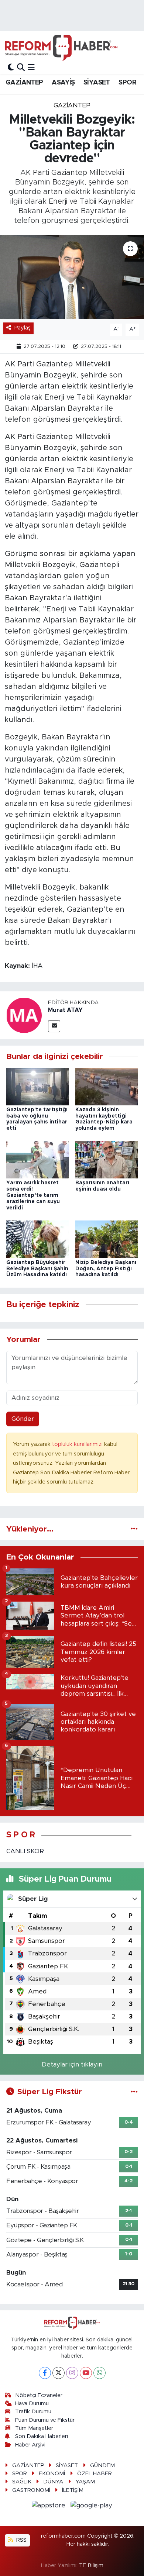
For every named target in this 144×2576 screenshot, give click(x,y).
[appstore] (50, 2506)
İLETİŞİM (73, 2490)
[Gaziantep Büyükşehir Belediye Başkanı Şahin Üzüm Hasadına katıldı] (38, 1239)
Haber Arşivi (30, 2445)
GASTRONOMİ (31, 2490)
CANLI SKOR (25, 1851)
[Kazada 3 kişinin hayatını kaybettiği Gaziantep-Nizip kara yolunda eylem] (107, 1086)
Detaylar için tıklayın (72, 2064)
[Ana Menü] (31, 67)
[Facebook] (45, 2373)
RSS (21, 2540)
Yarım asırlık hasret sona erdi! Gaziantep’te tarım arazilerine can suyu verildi (33, 1195)
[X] (59, 2373)
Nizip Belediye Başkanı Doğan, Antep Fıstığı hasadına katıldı (106, 1269)
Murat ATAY (65, 1010)
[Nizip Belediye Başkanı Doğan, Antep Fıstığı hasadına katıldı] (107, 1239)
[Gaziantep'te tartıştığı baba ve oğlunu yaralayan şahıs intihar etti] (38, 1086)
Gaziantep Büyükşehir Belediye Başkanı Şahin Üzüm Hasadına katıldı (37, 1269)
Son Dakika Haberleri (42, 2436)
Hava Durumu (32, 2404)
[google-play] (92, 2506)
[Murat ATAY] (24, 1015)
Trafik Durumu (33, 2412)
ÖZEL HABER (95, 2474)
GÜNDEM (102, 2465)
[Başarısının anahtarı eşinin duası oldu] (107, 1159)
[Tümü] (134, 1529)
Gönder (23, 1419)
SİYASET (97, 83)
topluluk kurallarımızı (78, 1444)
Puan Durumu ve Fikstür (45, 2420)
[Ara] (21, 67)
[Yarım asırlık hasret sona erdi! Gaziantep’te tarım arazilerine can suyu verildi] (38, 1159)
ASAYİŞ (63, 83)
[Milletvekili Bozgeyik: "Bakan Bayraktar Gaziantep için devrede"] (72, 277)
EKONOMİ (52, 2474)
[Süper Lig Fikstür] (134, 2092)
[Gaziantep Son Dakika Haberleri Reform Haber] (61, 48)
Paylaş (23, 328)
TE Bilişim (91, 2565)
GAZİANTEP (24, 83)
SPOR (127, 83)
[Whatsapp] (100, 2373)
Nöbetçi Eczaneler (39, 2395)
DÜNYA (53, 2482)
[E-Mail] (54, 1026)
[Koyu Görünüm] (11, 67)
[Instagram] (72, 2373)
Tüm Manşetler (34, 2428)
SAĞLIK (22, 2482)
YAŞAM (85, 2482)
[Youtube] (86, 2373)
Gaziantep (72, 105)
